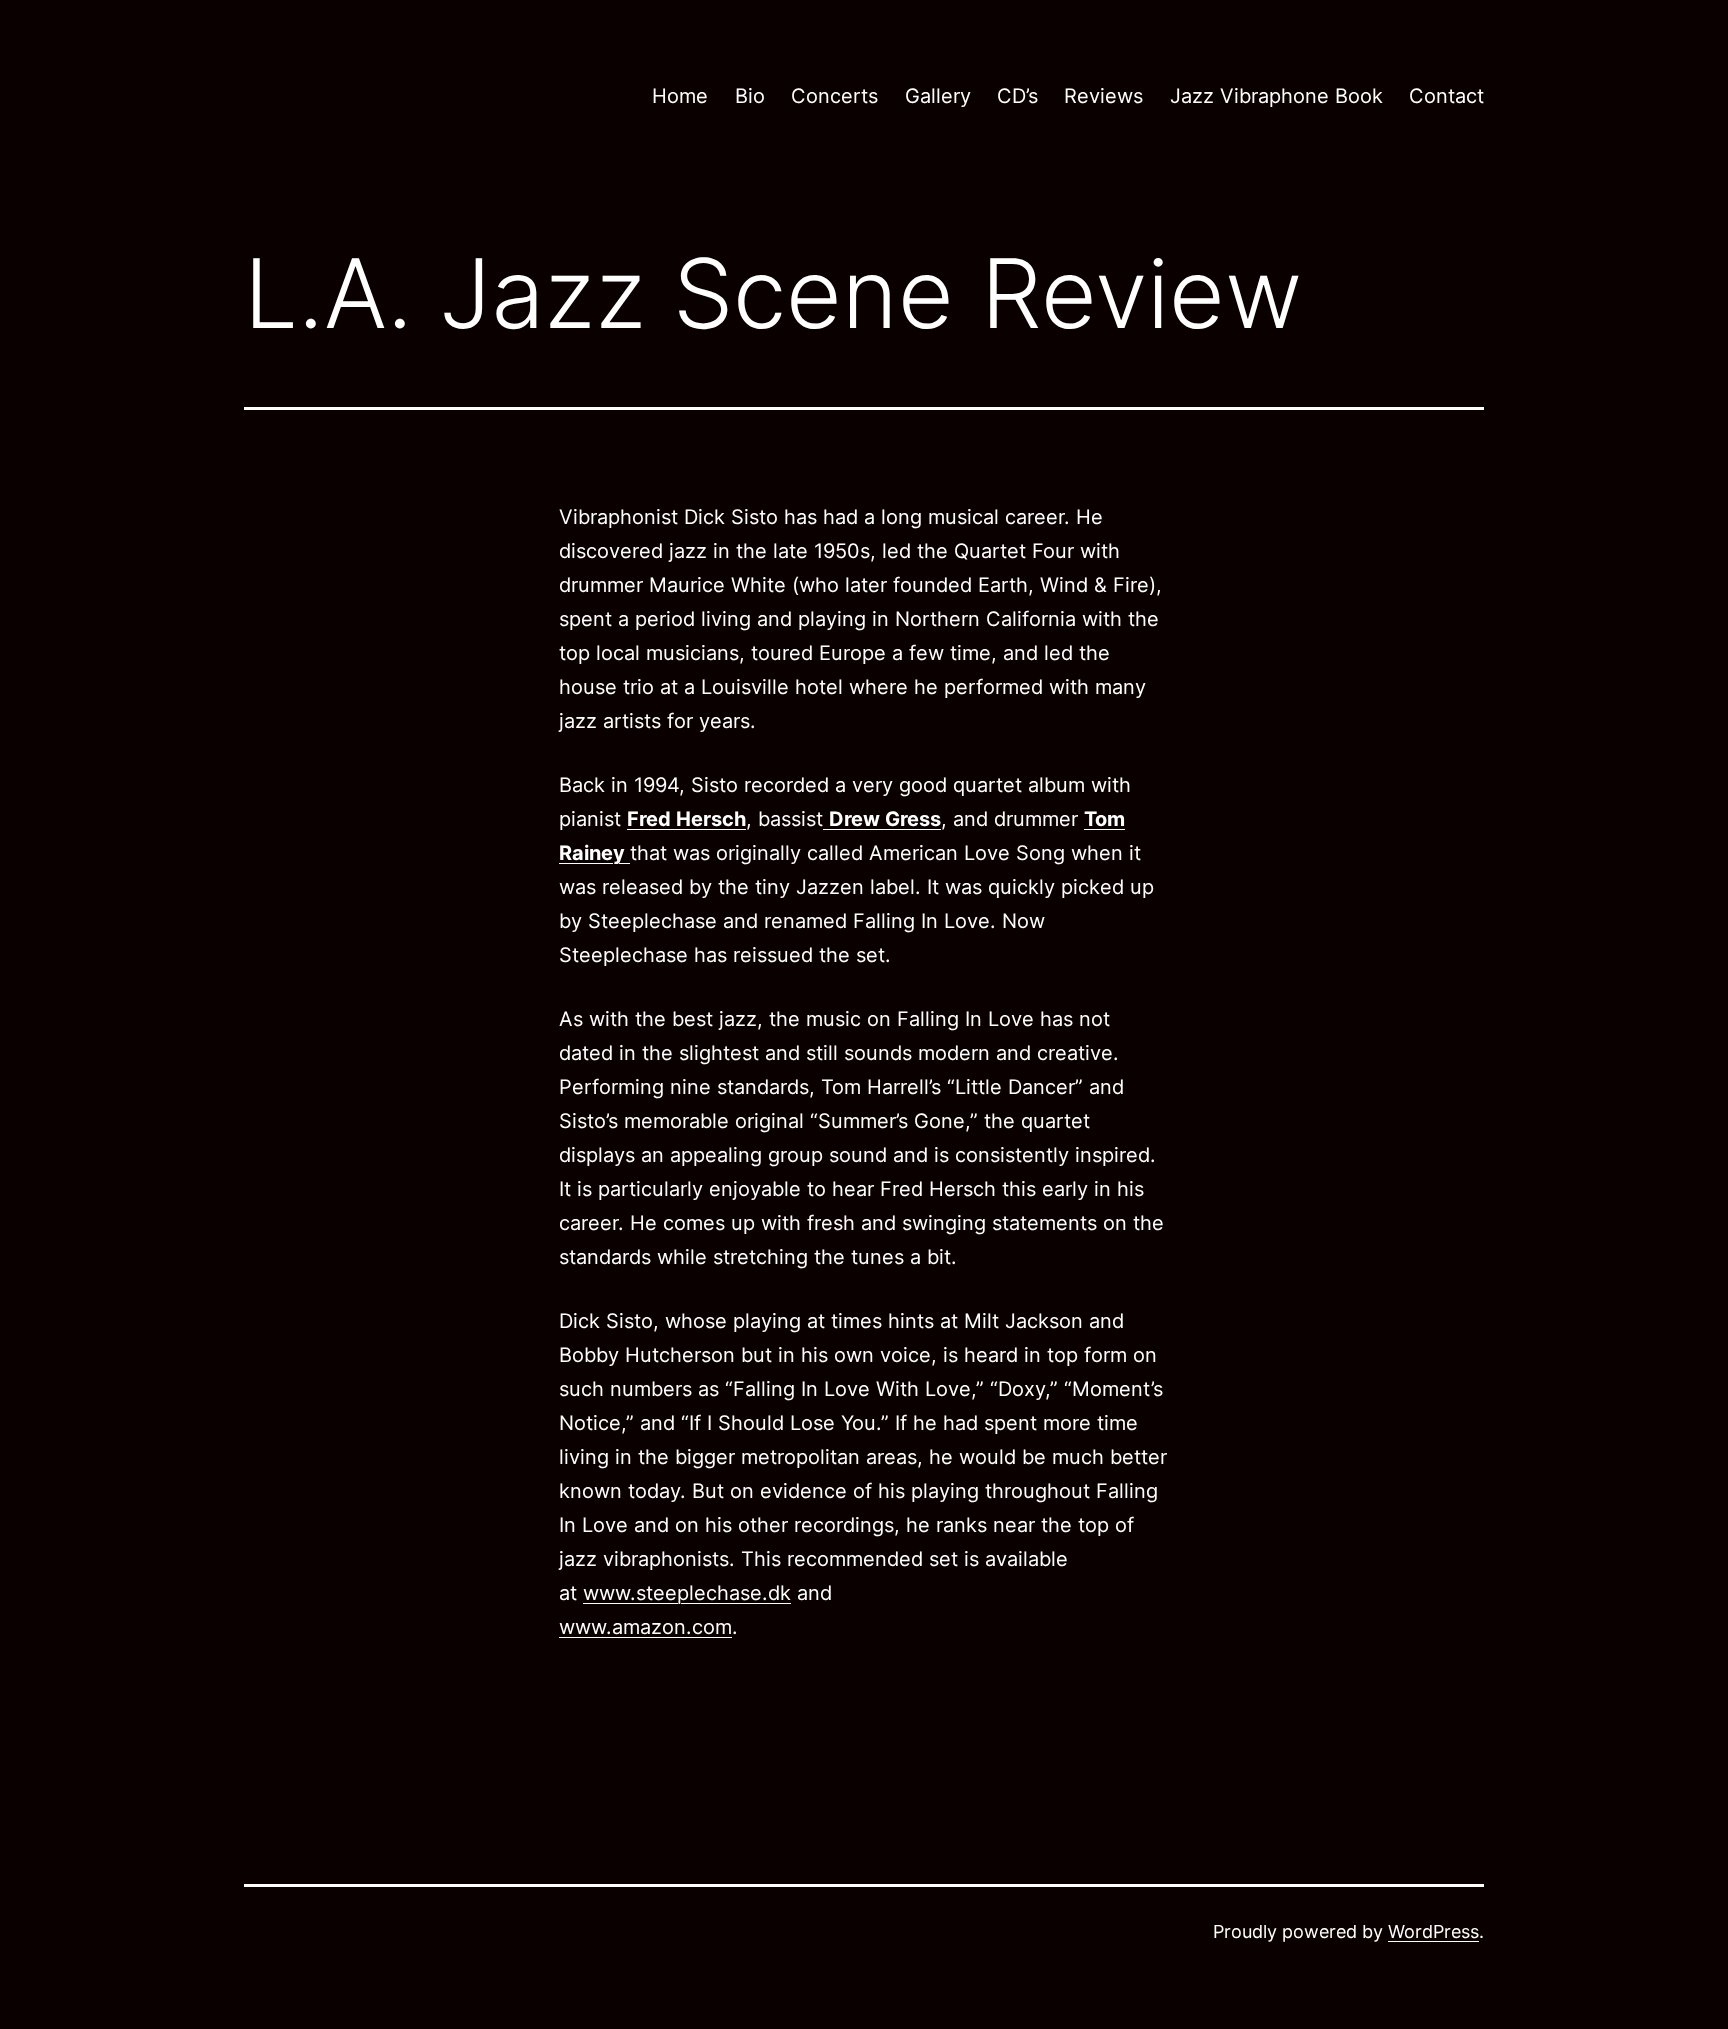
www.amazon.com (645, 1627)
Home (680, 96)
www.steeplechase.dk (687, 1593)
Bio (750, 96)
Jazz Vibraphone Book (1276, 96)
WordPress (1433, 1931)
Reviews (1103, 96)
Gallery (938, 96)
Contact (1446, 96)
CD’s (1017, 96)
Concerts (834, 96)
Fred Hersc (680, 819)
